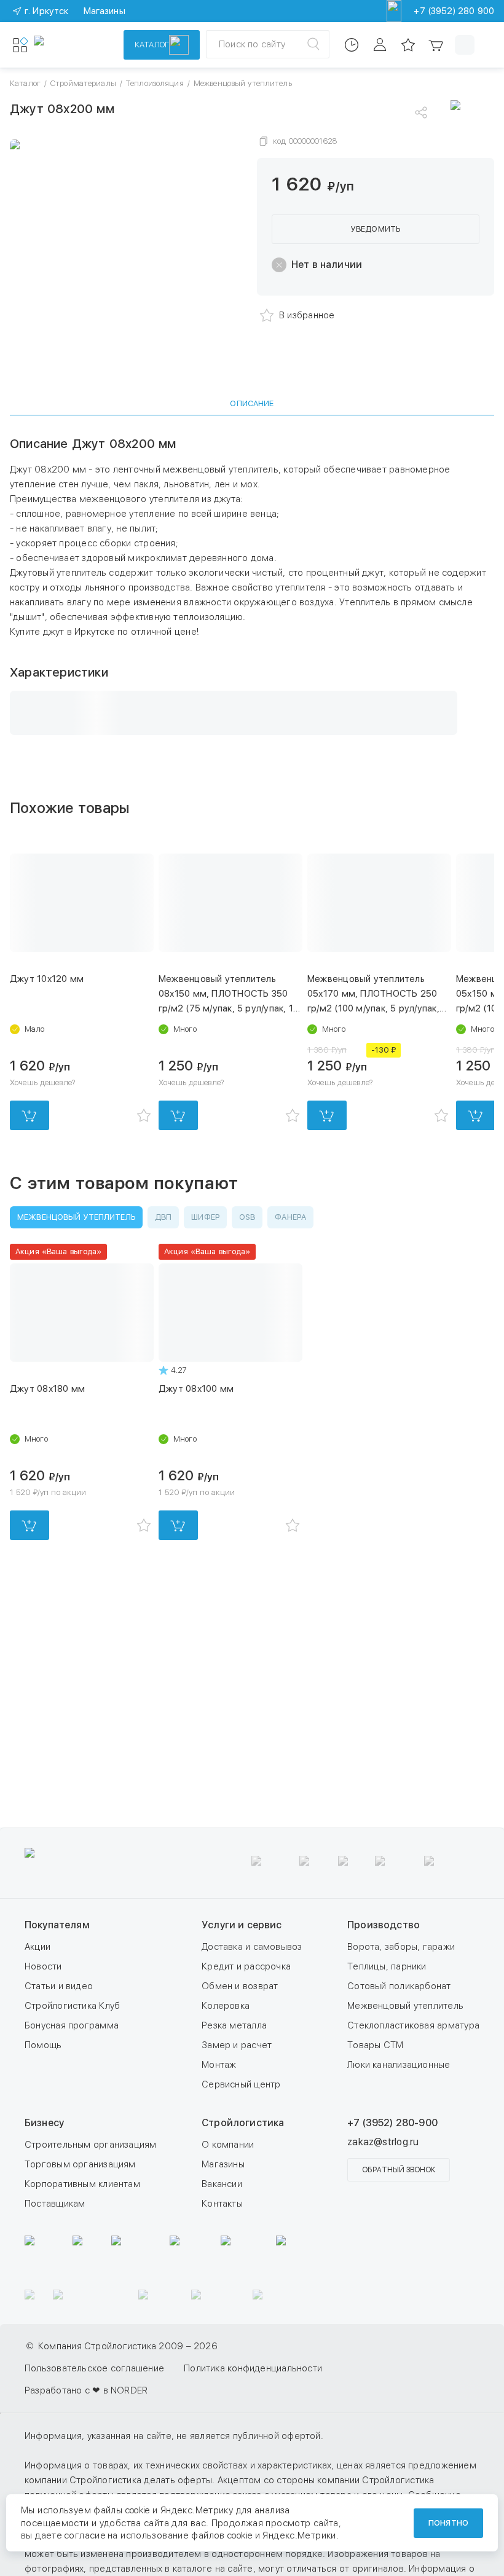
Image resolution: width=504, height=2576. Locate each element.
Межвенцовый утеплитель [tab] (76, 1217)
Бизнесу (44, 2251)
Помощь (43, 2173)
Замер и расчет (237, 2173)
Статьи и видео (59, 2115)
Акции (37, 2075)
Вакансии (222, 2312)
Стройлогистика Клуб (72, 2134)
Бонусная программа (72, 2154)
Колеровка (226, 2134)
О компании (228, 2273)
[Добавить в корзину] (30, 1115)
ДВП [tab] (163, 1217)
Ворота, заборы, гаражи (401, 2075)
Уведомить (376, 229)
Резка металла (234, 2154)
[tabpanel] (252, 585)
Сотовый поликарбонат (399, 2115)
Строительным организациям (91, 2273)
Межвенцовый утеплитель (405, 2134)
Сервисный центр (241, 2213)
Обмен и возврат (240, 2115)
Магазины (223, 2293)
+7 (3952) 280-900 (392, 2251)
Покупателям (57, 2053)
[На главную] (71, 45)
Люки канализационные (399, 2193)
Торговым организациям (80, 2293)
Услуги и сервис (242, 2053)
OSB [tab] (247, 1217)
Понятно (448, 2523)
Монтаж (219, 2193)
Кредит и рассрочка (246, 2095)
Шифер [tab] (205, 1217)
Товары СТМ (375, 2173)
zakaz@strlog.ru (383, 2270)
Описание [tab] (252, 403)
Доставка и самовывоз (252, 2075)
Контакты (222, 2332)
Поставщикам (55, 2332)
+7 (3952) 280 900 (454, 11)
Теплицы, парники (387, 2095)
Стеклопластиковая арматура (413, 2154)
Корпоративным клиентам (82, 2312)
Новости (43, 2095)
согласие (85, 2535)
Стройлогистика (243, 2251)
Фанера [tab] (290, 1217)
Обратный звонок (399, 2298)
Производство (384, 2053)
